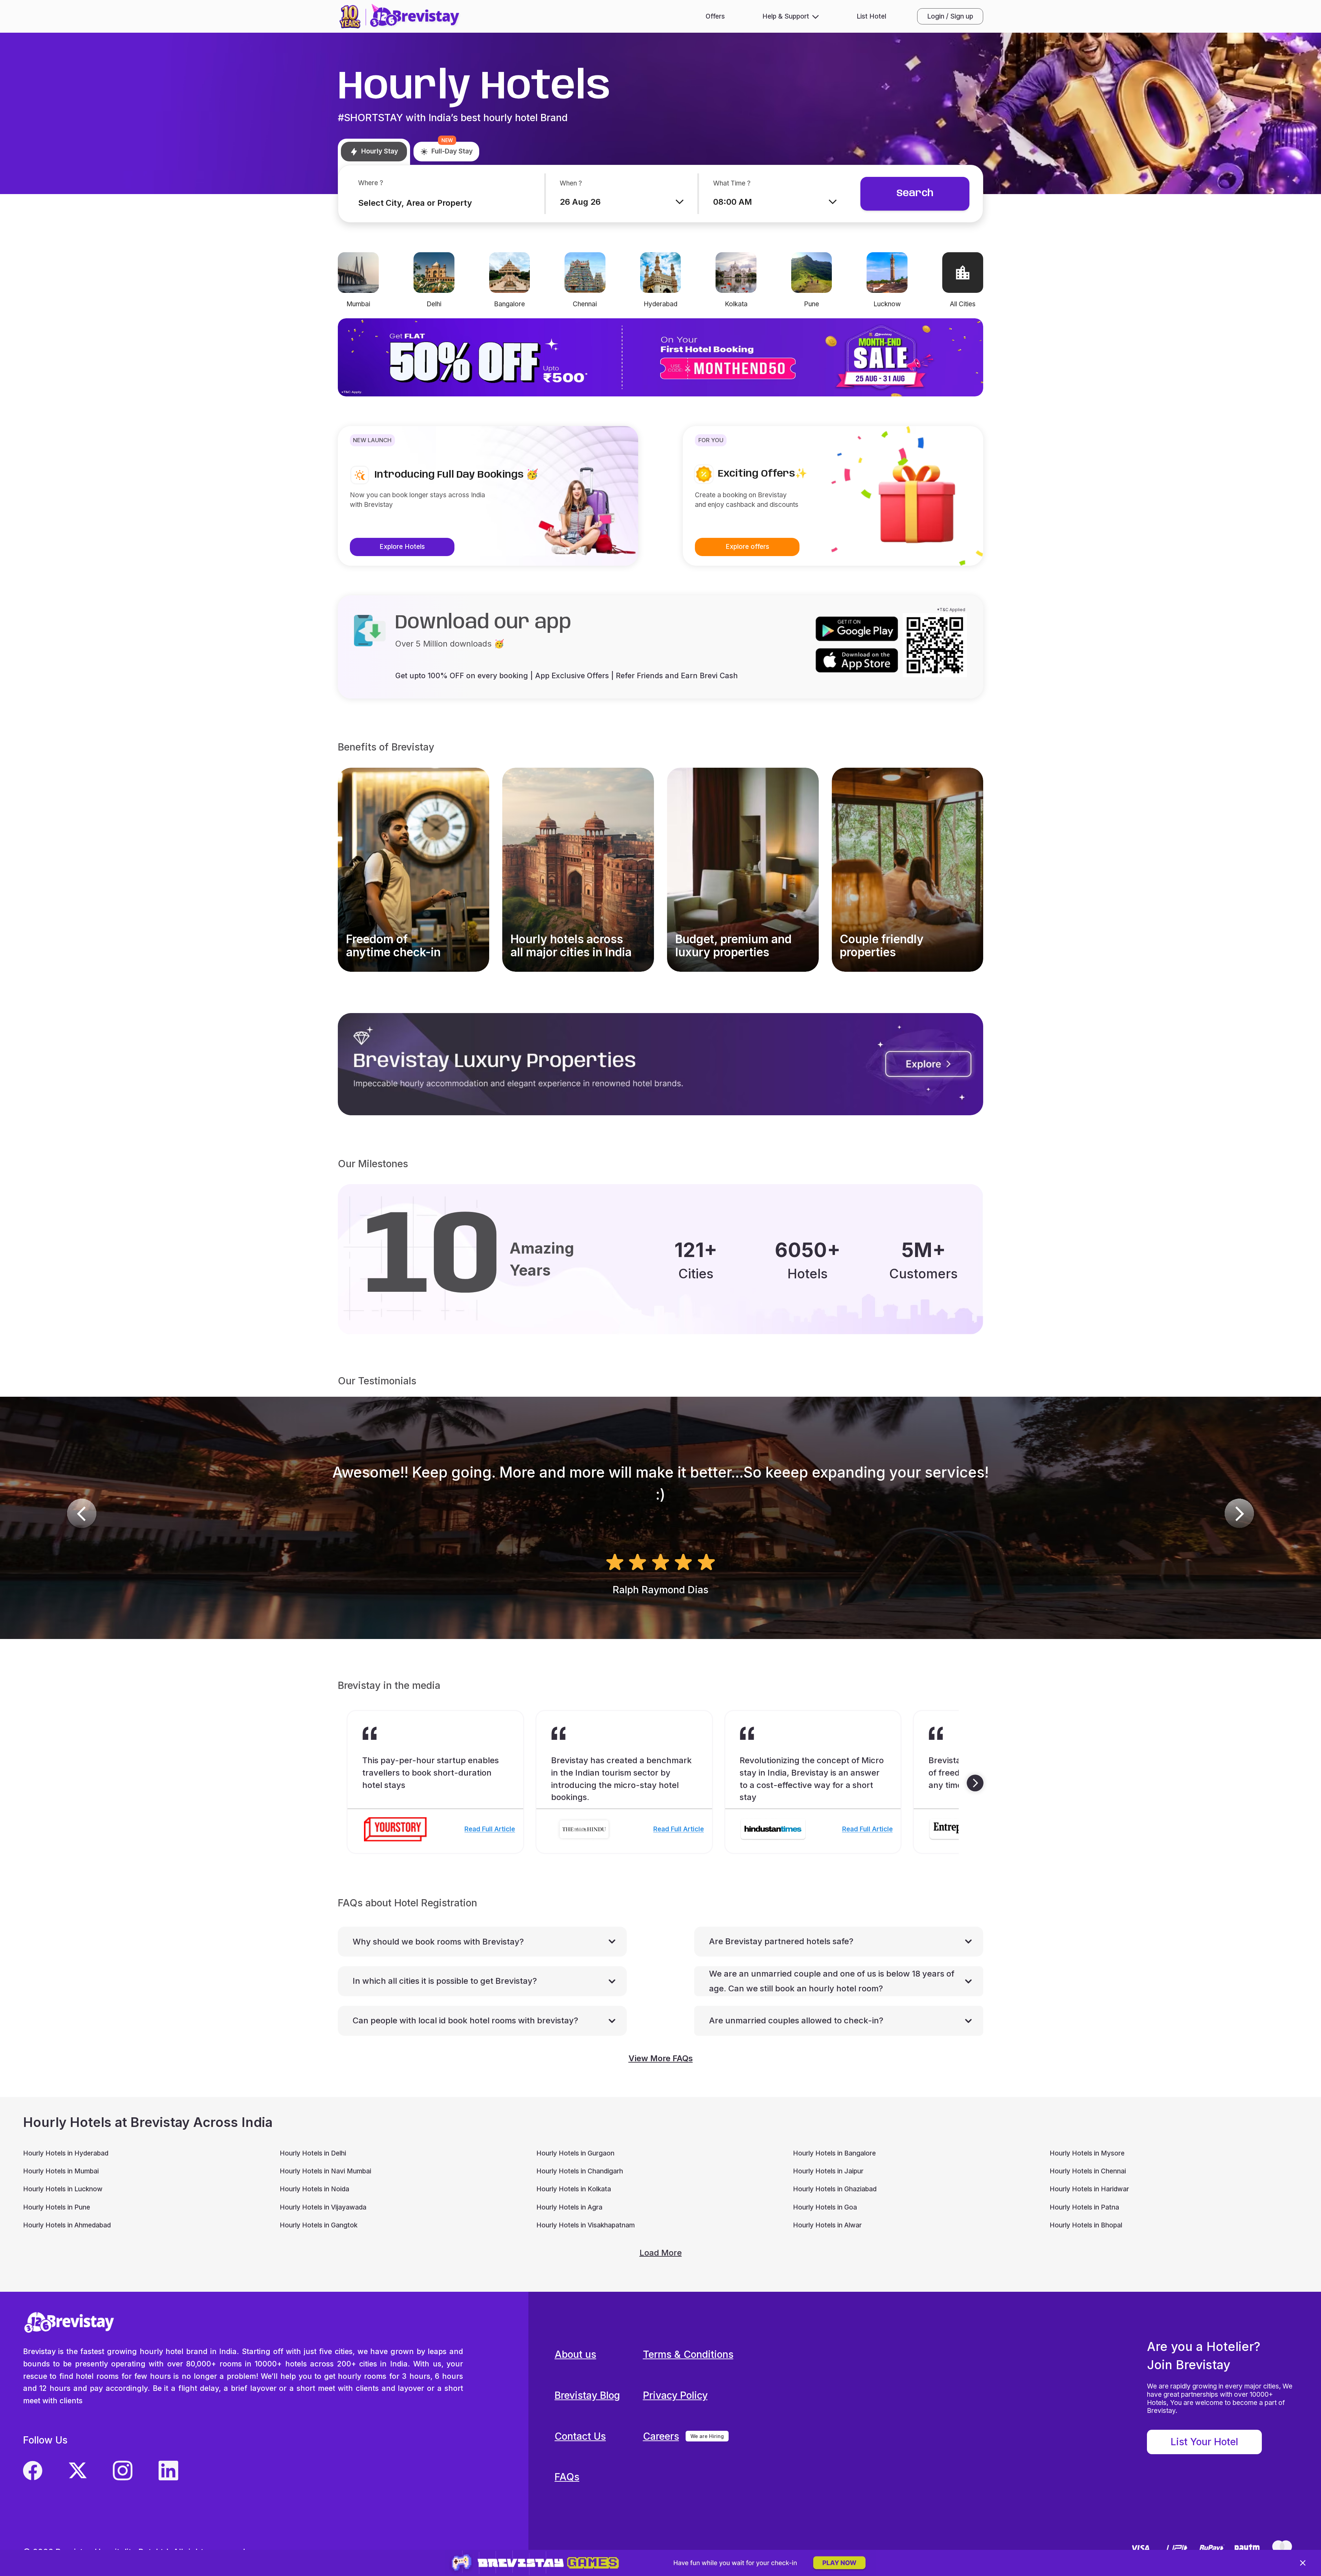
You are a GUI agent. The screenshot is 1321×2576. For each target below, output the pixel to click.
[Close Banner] (1303, 2563)
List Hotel (871, 16)
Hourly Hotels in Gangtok (319, 2225)
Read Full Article (490, 1829)
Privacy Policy (675, 2395)
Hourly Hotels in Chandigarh (580, 2171)
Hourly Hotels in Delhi (313, 2153)
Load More (661, 2253)
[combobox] (437, 203)
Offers (715, 16)
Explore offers (747, 547)
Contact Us (580, 2436)
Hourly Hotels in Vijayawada (323, 2207)
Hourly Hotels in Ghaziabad (835, 2189)
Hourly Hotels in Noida (314, 2189)
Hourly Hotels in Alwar (827, 2225)
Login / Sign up (950, 16)
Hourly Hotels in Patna (1084, 2207)
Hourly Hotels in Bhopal (1086, 2225)
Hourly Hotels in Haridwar (1089, 2189)
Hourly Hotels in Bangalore (834, 2153)
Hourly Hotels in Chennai (1088, 2171)
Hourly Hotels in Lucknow (63, 2189)
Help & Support (786, 16)
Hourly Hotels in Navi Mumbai (325, 2171)
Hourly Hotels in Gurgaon (575, 2153)
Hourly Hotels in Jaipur (828, 2171)
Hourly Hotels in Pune (57, 2207)
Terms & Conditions (688, 2354)
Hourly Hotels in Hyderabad (66, 2153)
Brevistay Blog (587, 2395)
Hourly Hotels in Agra (569, 2207)
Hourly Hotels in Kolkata (574, 2189)
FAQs (567, 2477)
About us (575, 2354)
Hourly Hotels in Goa (825, 2207)
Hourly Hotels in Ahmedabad (67, 2225)
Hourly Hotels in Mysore (1087, 2153)
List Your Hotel (1204, 2442)
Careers (661, 2436)
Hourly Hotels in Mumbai (61, 2171)
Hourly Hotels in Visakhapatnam (586, 2225)
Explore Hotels (402, 547)
